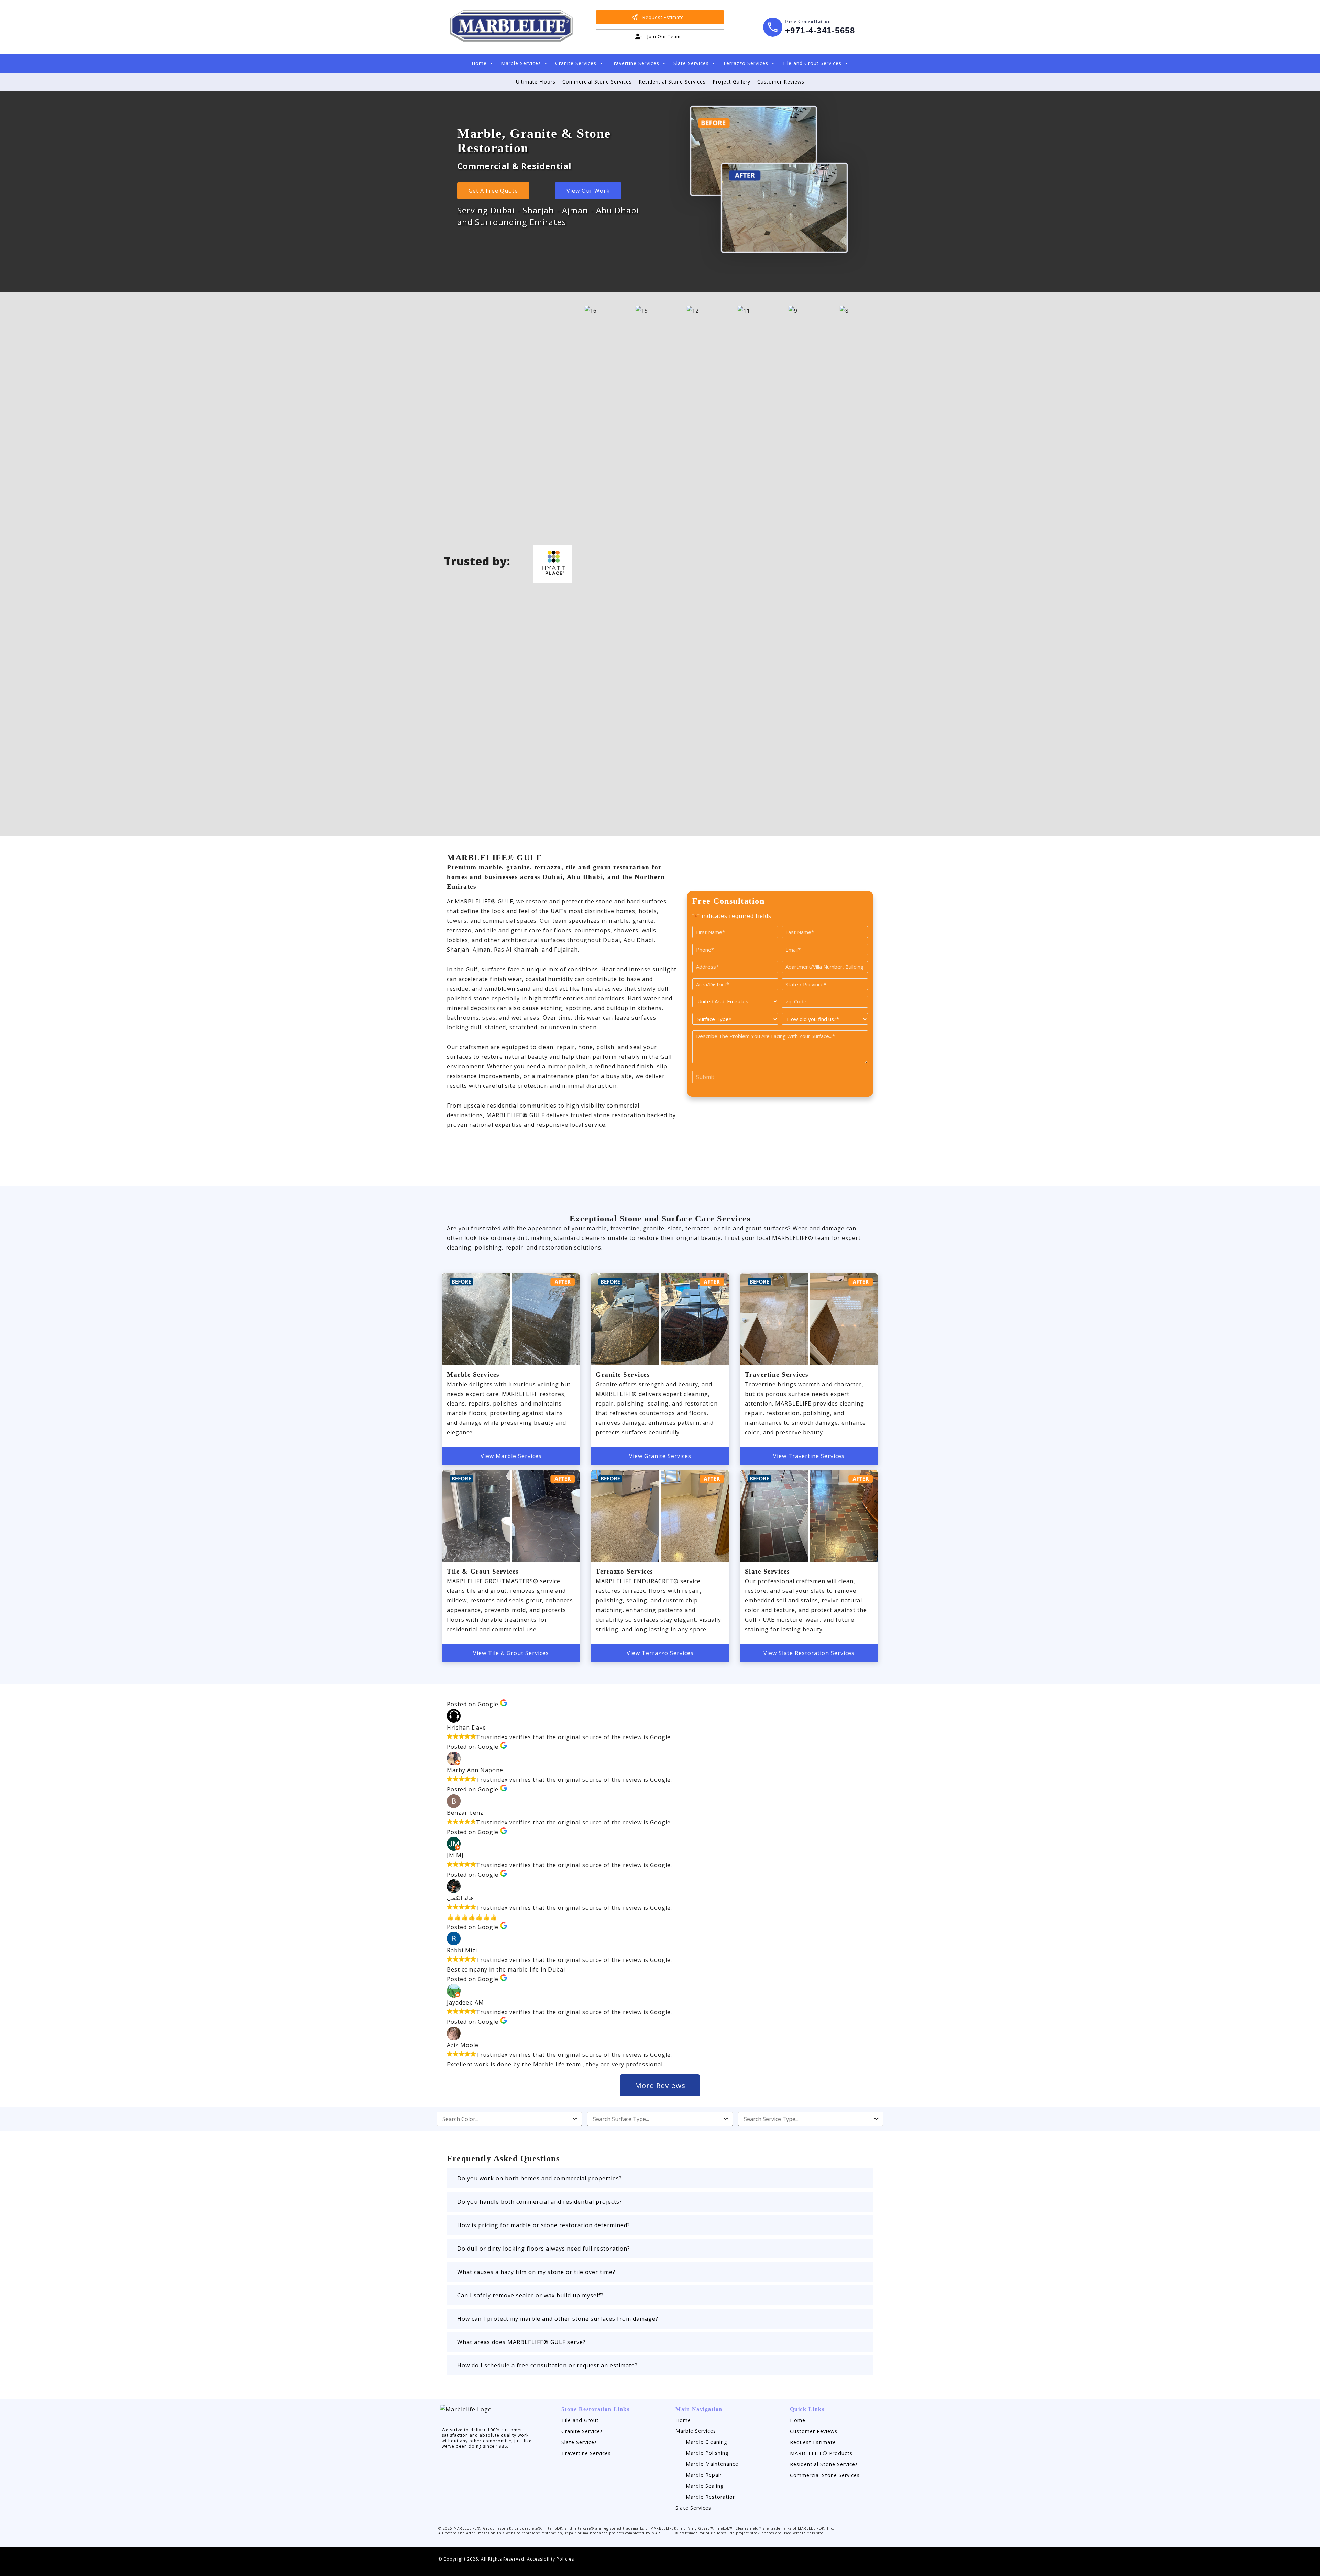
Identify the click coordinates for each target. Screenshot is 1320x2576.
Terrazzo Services (746, 63)
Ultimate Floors (536, 82)
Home (479, 63)
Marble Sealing (705, 2486)
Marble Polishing (707, 2453)
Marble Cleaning (707, 2442)
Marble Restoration (711, 2497)
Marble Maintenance (712, 2464)
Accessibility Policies (551, 2559)
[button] (660, 2178)
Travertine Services (635, 63)
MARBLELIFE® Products (821, 2453)
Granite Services (576, 63)
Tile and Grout (580, 2420)
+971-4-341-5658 (820, 30)
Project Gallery (731, 82)
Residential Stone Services (672, 82)
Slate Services (691, 63)
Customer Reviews (781, 82)
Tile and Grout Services (812, 63)
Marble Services (521, 63)
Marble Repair (704, 2475)
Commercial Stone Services (597, 82)
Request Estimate (813, 2442)
